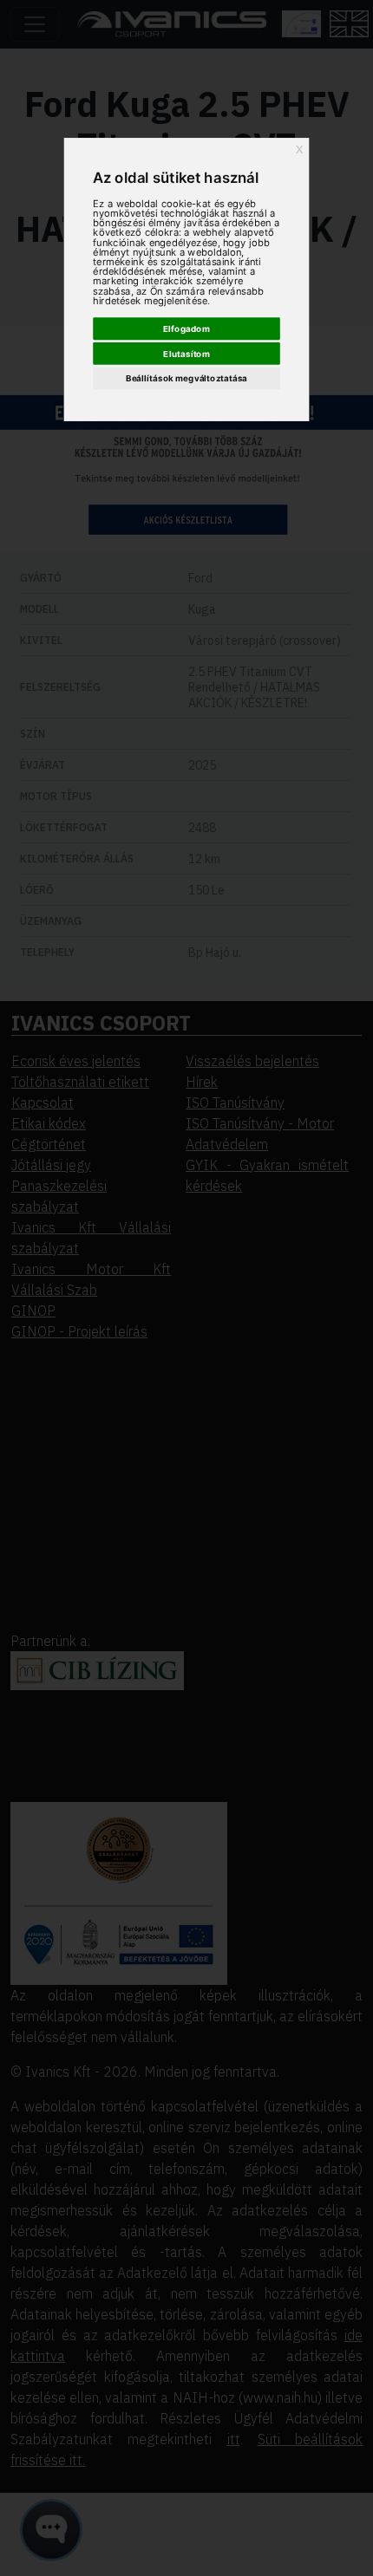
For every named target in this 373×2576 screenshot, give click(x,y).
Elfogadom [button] (186, 329)
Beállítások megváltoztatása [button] (186, 379)
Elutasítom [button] (186, 354)
